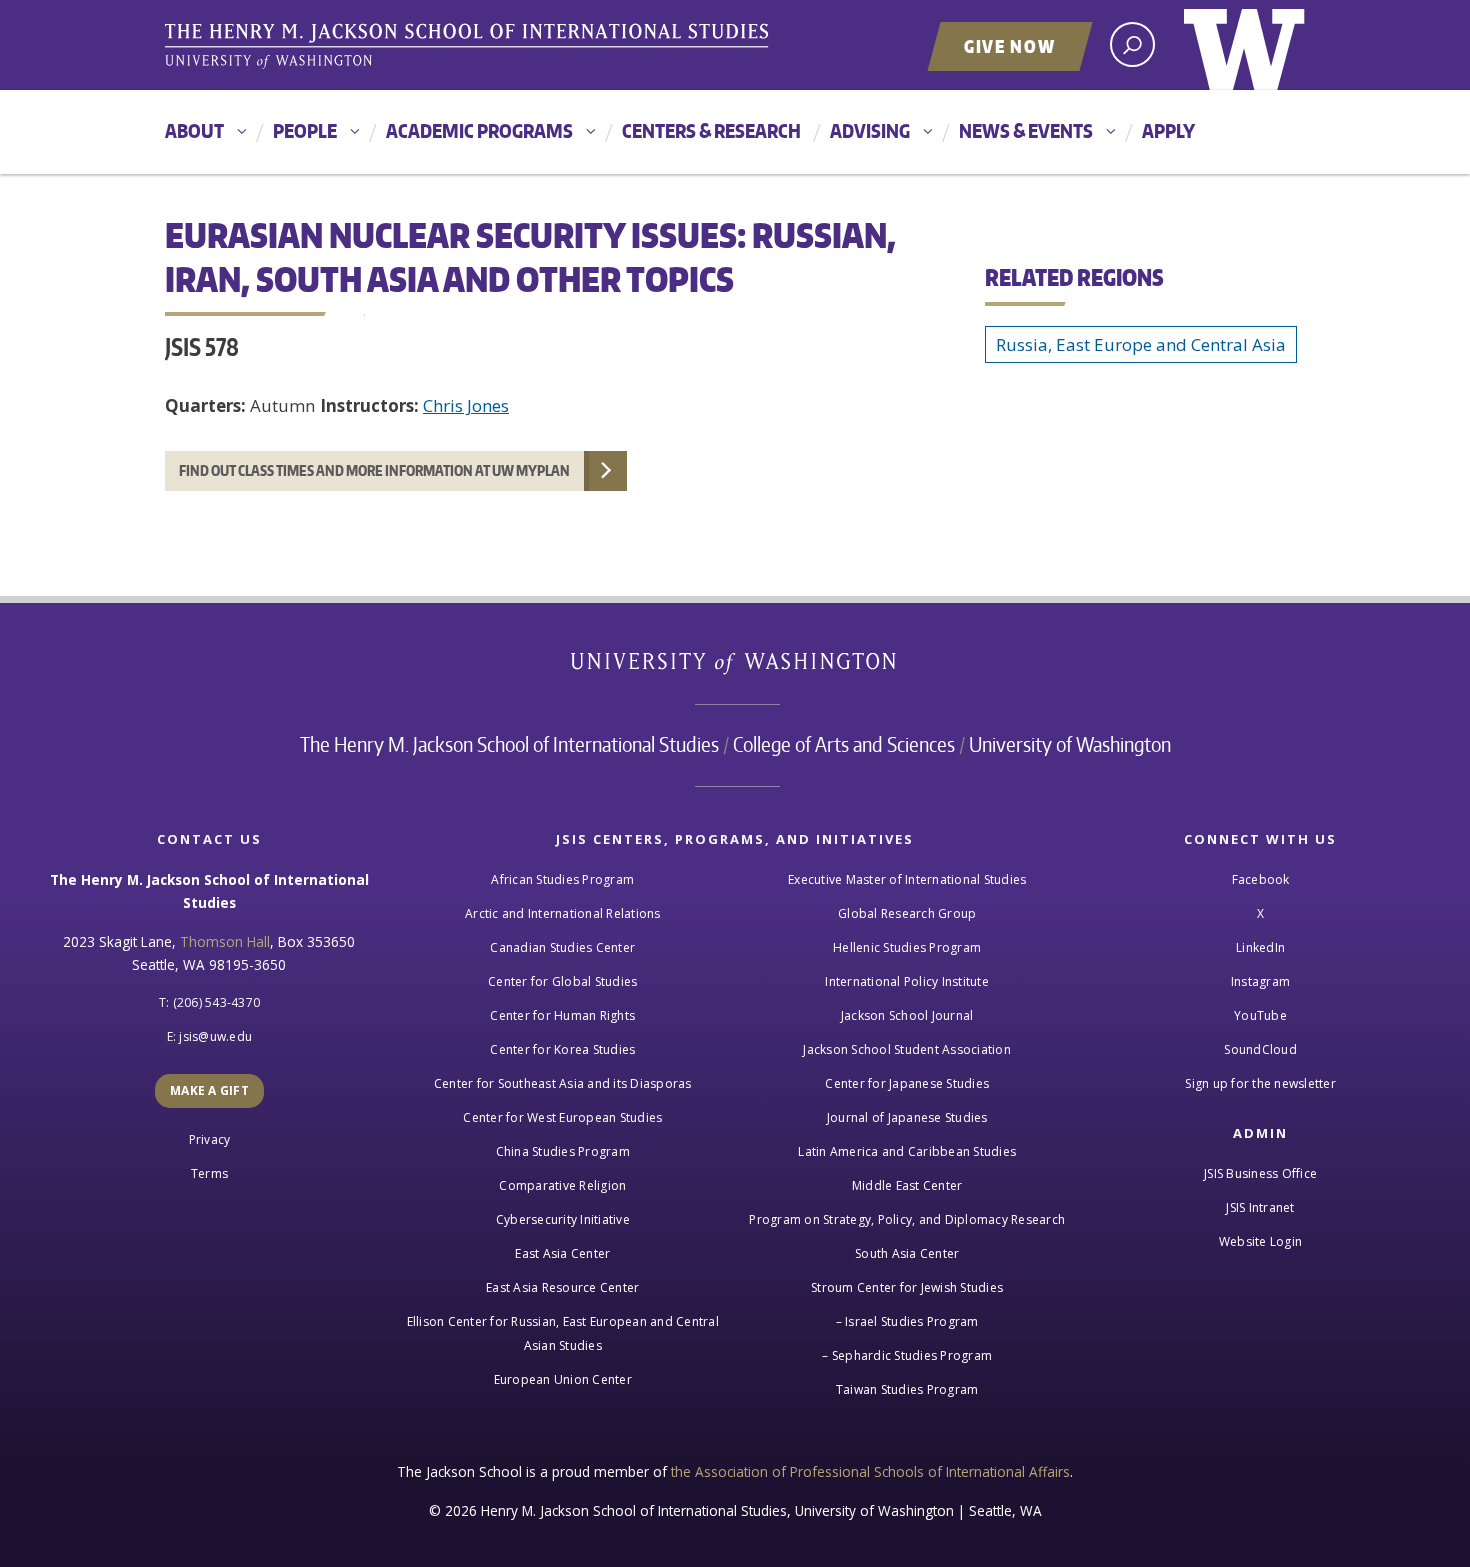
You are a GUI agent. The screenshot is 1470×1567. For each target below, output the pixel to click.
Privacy (210, 1139)
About (194, 130)
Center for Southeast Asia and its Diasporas (563, 1083)
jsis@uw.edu (215, 1036)
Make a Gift (209, 1090)
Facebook (1261, 879)
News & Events (1026, 130)
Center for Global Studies (562, 981)
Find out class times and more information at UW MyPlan (374, 470)
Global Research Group (907, 913)
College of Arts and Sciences (844, 744)
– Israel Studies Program (907, 1321)
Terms (209, 1173)
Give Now (1010, 46)
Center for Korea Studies (562, 1049)
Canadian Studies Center (562, 947)
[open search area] (1132, 44)
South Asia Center (907, 1253)
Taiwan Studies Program (907, 1389)
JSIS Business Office (1260, 1173)
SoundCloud (1260, 1049)
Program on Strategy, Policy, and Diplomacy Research (907, 1219)
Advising (870, 130)
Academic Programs (479, 130)
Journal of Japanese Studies (907, 1117)
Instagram (1260, 981)
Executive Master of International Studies (907, 879)
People (305, 130)
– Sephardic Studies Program (907, 1355)
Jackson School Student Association (907, 1049)
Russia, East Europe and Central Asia (1141, 344)
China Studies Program (563, 1151)
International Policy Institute (907, 981)
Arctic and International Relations (563, 913)
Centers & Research (711, 130)
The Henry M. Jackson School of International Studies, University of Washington (470, 47)
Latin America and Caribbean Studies (907, 1151)
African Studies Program (562, 879)
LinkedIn (1260, 947)
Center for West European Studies (562, 1117)
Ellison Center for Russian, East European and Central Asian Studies (563, 1333)
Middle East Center (907, 1185)
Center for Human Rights (562, 1015)
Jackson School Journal (907, 1015)
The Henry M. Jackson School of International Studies (509, 744)
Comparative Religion (562, 1185)
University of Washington (1244, 45)
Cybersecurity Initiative (563, 1219)
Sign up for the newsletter (1260, 1083)
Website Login (1260, 1241)
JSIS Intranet (1260, 1207)
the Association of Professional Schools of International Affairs (870, 1471)
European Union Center (563, 1379)
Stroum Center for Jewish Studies (907, 1287)
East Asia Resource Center (562, 1287)
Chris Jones (466, 405)
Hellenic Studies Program (907, 947)
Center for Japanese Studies (907, 1083)
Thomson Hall (225, 941)
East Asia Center (562, 1253)
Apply (1168, 130)
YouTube (1260, 1015)
